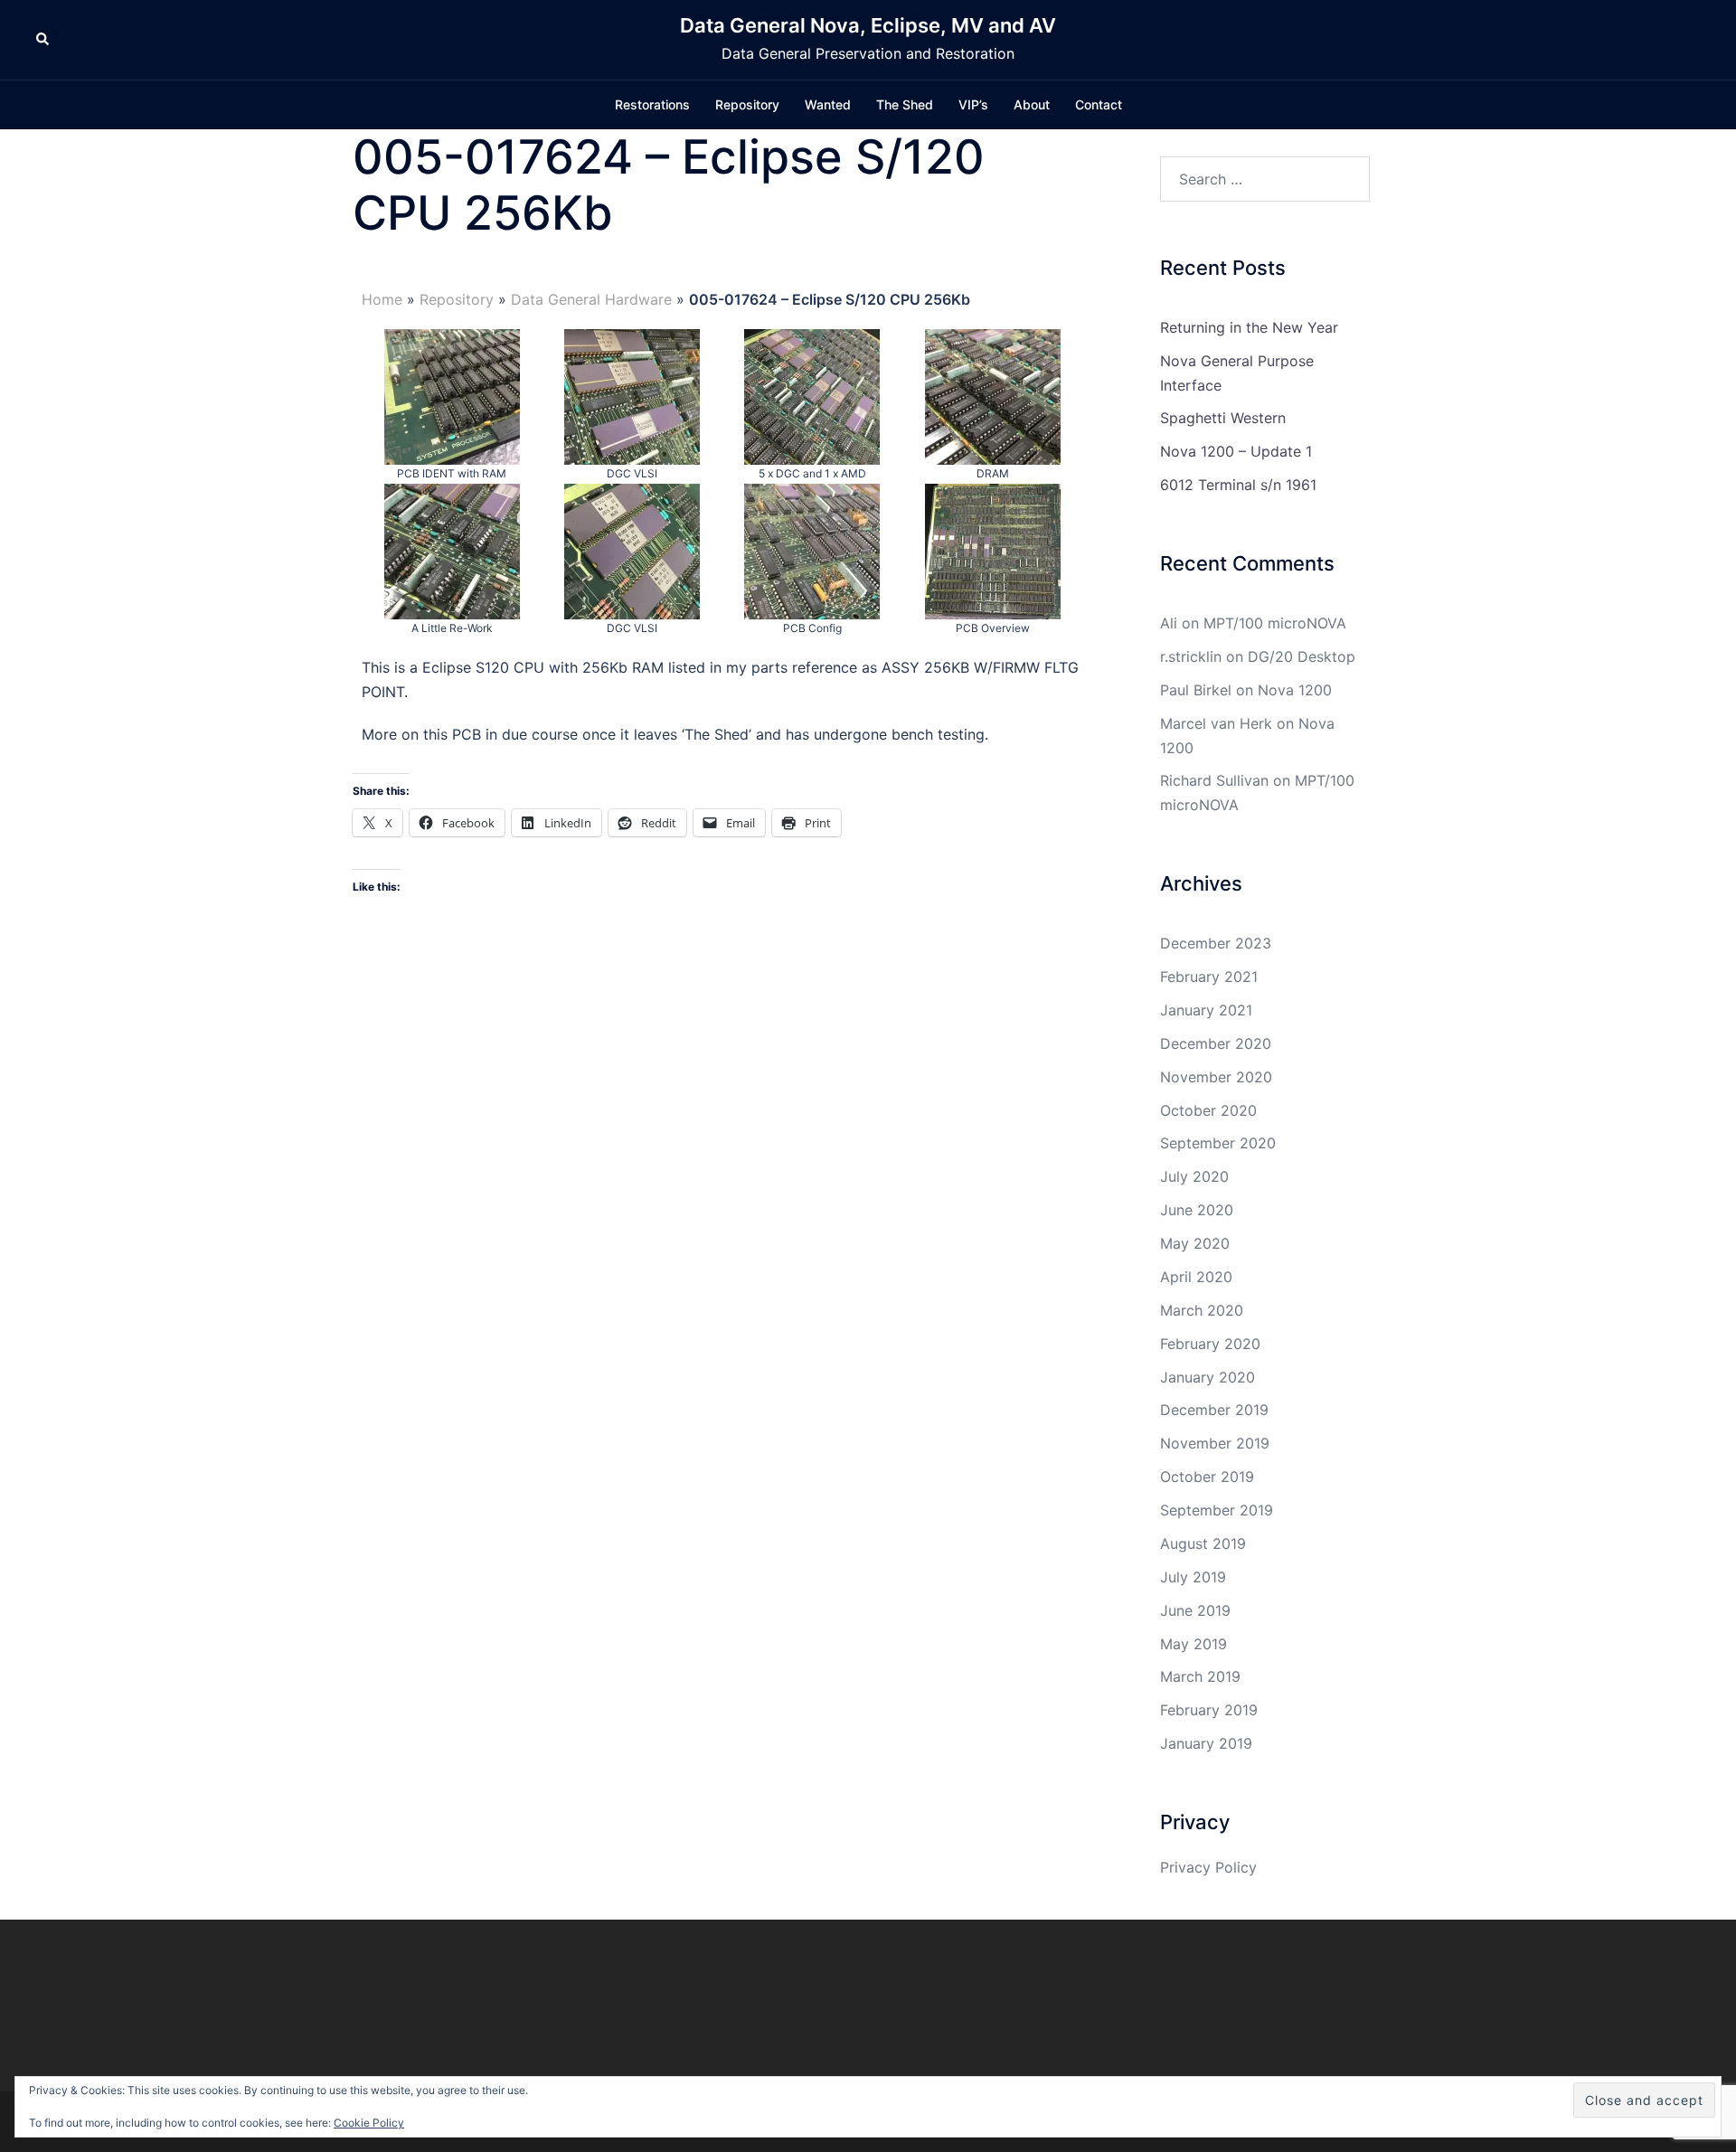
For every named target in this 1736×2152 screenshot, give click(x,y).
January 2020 (1208, 1377)
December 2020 (1216, 1043)
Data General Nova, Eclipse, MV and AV (868, 25)
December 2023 (1216, 943)
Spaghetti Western (1223, 418)
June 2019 (1195, 1610)
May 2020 (1195, 1243)
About (1032, 104)
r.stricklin (1191, 656)
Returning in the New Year (1249, 327)
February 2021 (1209, 977)
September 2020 (1218, 1143)
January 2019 (1206, 1743)
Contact (1099, 104)
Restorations (652, 104)
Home (382, 299)
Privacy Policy (1208, 1867)
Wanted (828, 104)
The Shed (905, 104)
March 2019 (1200, 1676)
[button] (43, 40)
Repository (747, 104)
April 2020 (1196, 1277)
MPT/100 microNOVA (1275, 623)
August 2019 (1203, 1543)
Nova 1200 (1295, 690)
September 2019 (1217, 1510)
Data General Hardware (591, 299)
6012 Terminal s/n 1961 (1238, 485)
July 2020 (1194, 1176)
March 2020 (1202, 1310)
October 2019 (1207, 1477)
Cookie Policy (369, 2123)
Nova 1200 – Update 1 (1236, 451)
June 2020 (1197, 1210)
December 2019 (1214, 1410)
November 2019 (1215, 1443)
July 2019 (1193, 1577)
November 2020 (1216, 1077)
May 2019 (1193, 1644)
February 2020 (1210, 1344)
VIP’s (973, 104)
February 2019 (1209, 1710)
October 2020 (1208, 1110)
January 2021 (1206, 1010)
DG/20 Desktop (1302, 656)
